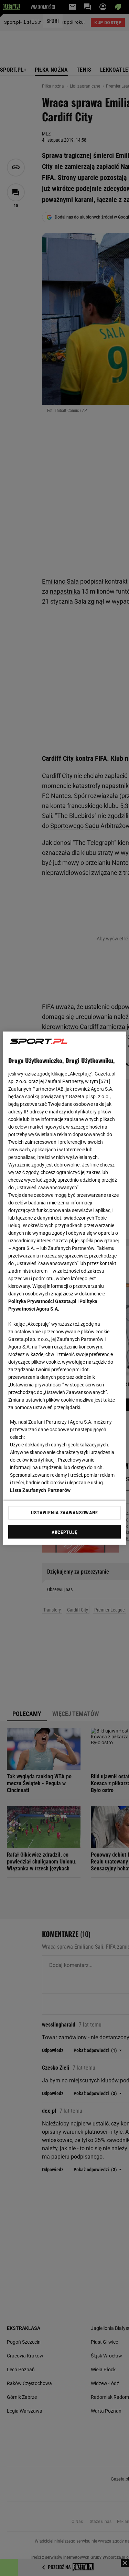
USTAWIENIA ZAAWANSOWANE (64, 1513)
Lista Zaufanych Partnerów (40, 1490)
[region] (64, 1288)
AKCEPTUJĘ (64, 1532)
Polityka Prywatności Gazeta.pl (42, 1301)
